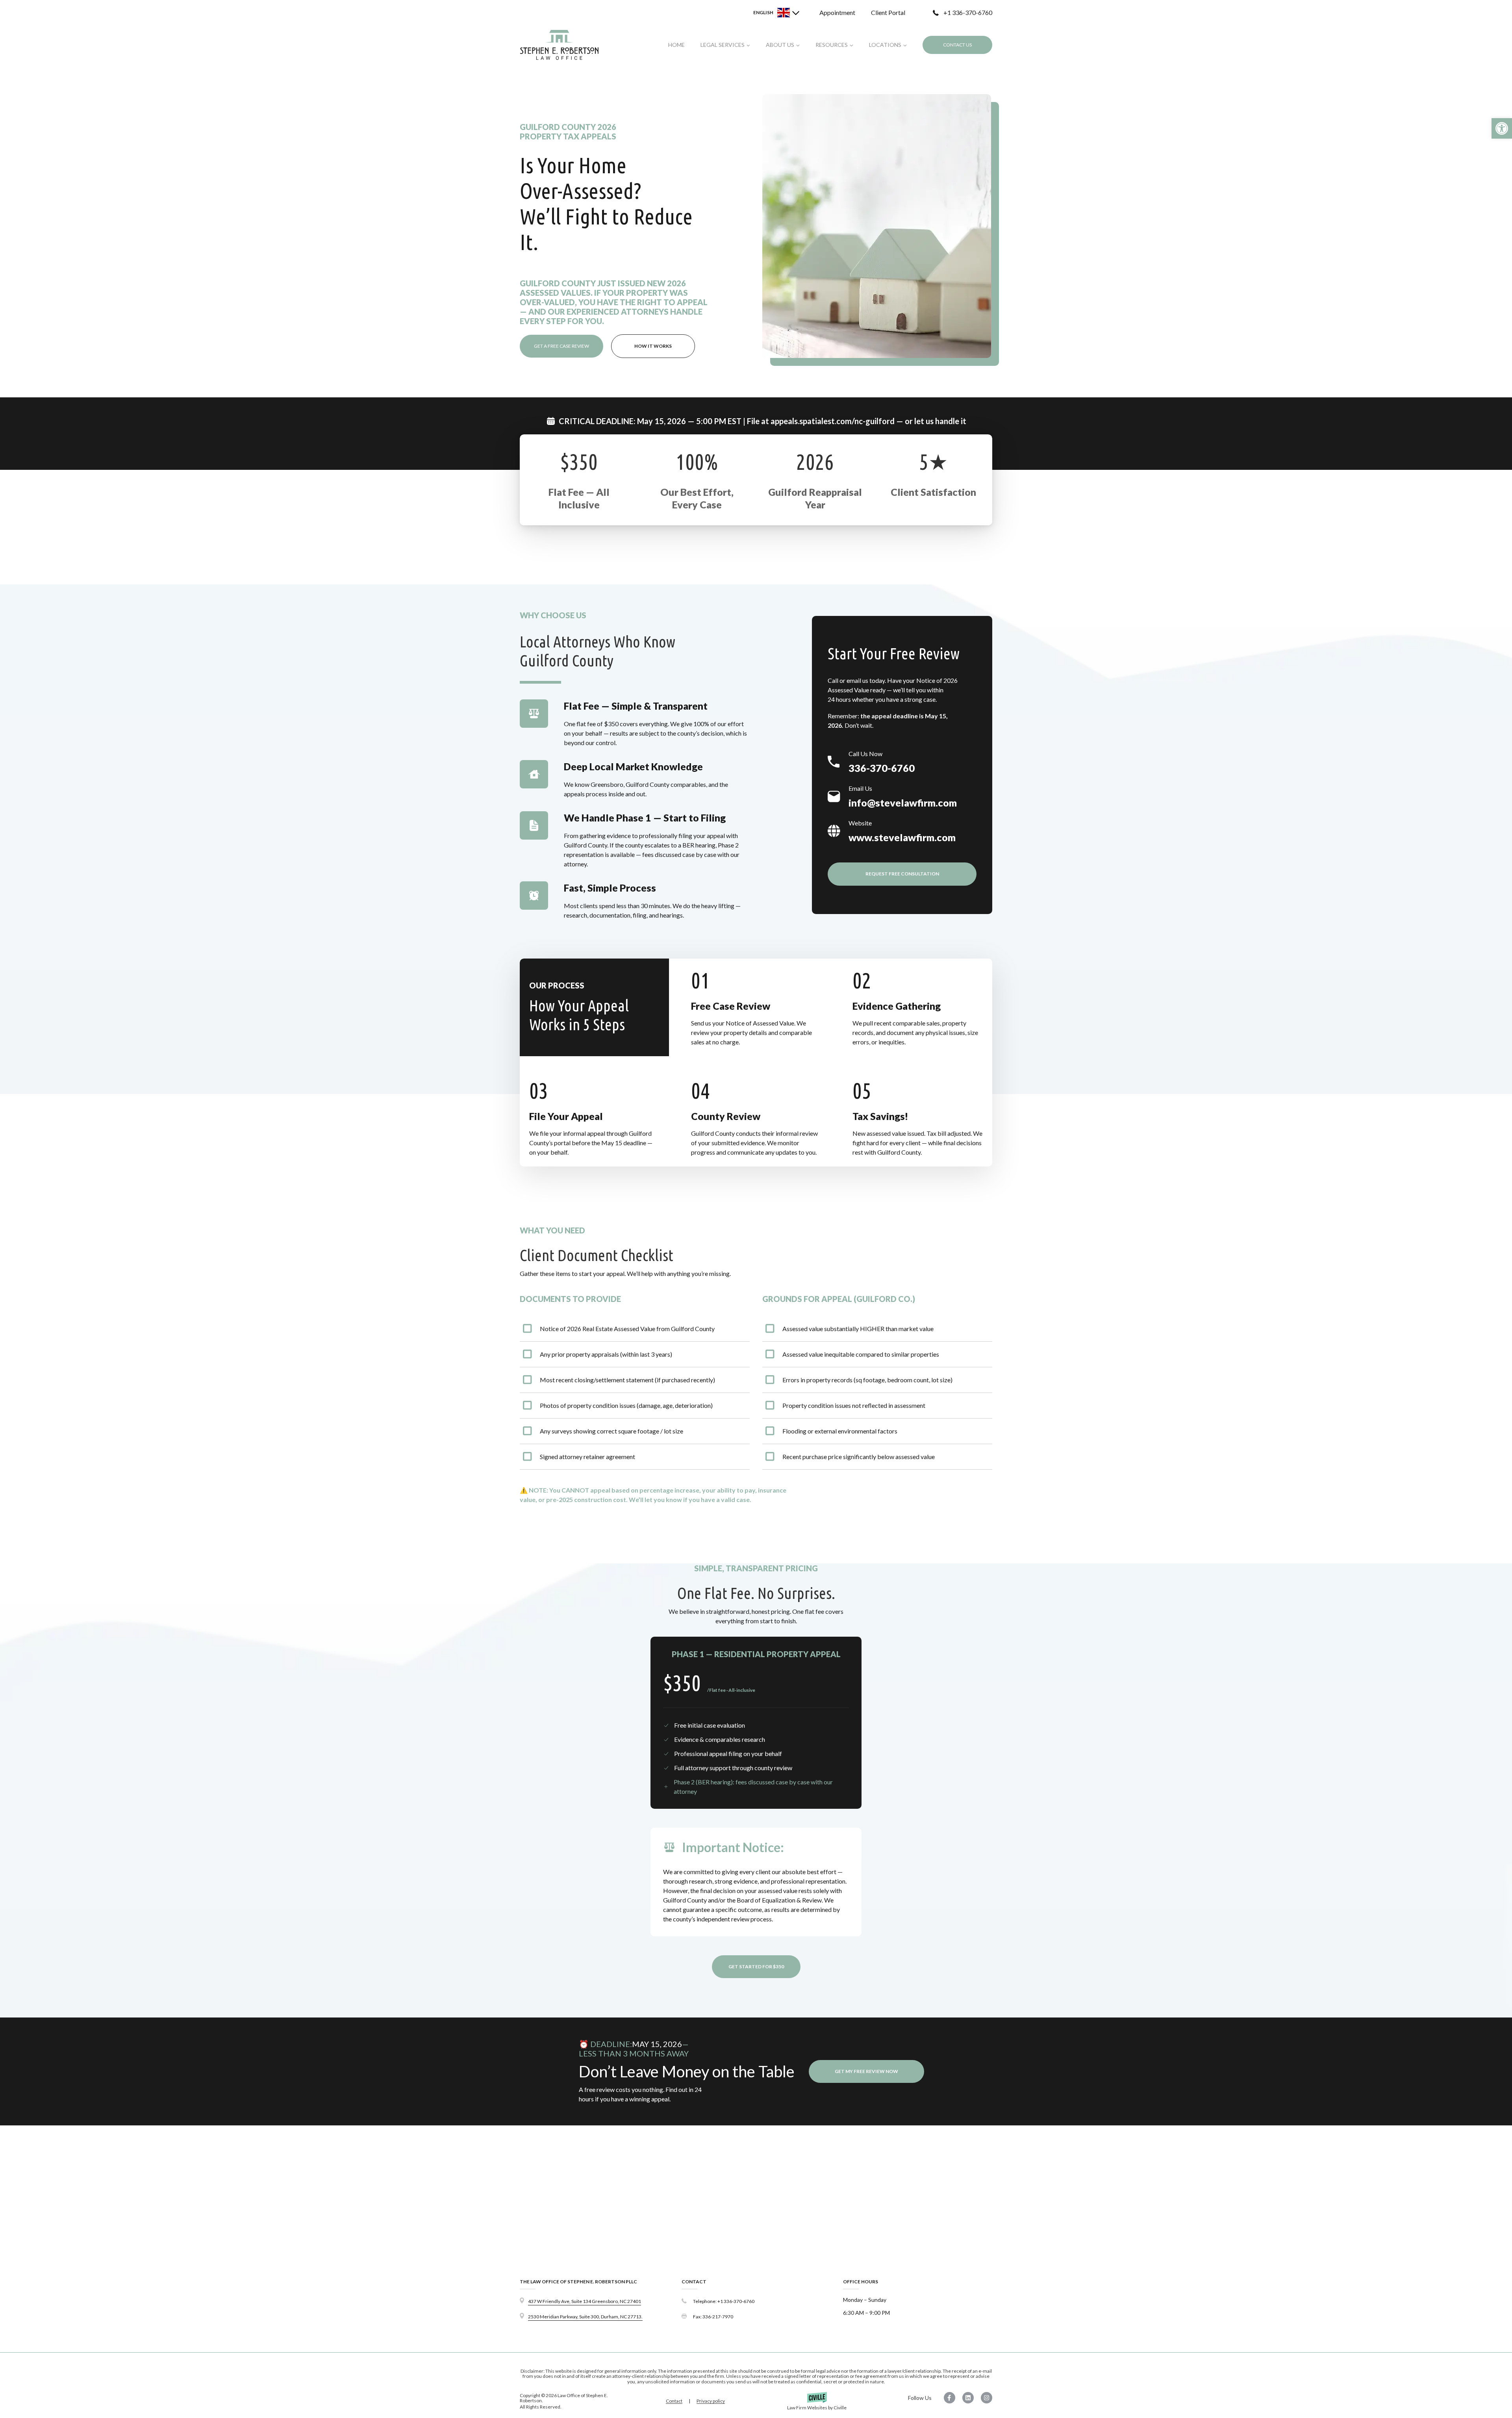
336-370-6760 (882, 768)
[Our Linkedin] (965, 2398)
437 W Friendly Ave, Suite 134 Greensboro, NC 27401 (585, 2301)
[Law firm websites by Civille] (817, 2401)
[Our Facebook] (947, 2398)
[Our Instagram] (984, 2398)
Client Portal (888, 12)
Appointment (837, 12)
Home (676, 45)
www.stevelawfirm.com (902, 837)
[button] (1502, 128)
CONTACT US (957, 45)
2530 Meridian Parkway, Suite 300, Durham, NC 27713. (585, 2317)
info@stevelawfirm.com (903, 803)
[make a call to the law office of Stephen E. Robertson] (756, 2301)
